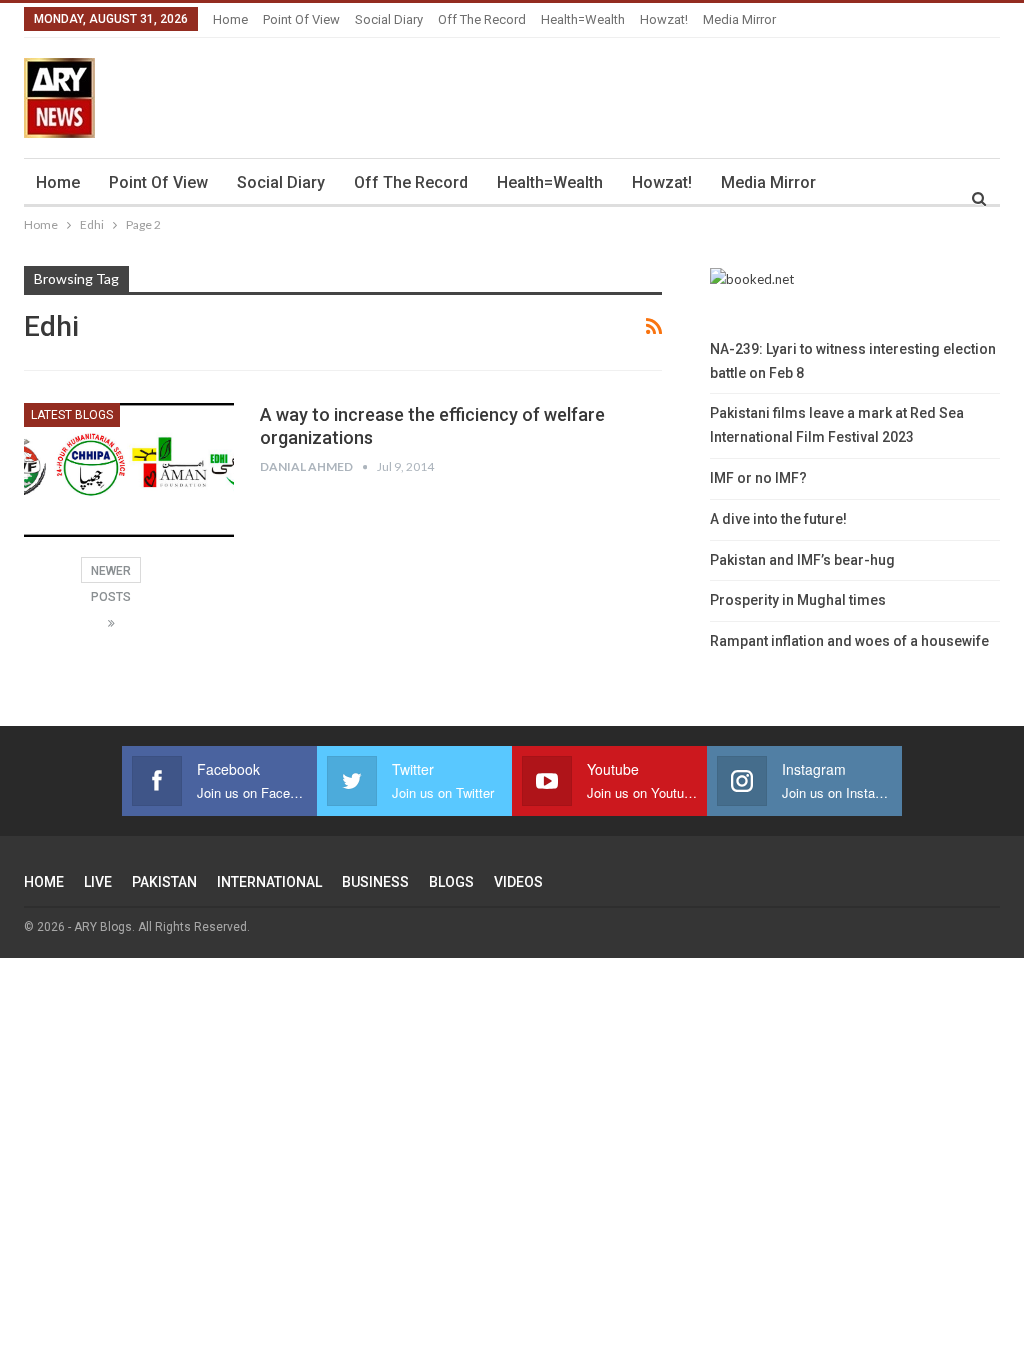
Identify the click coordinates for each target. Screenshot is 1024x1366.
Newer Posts (111, 573)
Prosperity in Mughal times (798, 600)
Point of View (301, 19)
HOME (44, 882)
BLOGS (451, 882)
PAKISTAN (164, 882)
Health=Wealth (583, 19)
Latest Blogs (72, 415)
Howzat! (664, 19)
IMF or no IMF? (758, 478)
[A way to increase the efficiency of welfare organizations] (129, 470)
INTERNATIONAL (269, 882)
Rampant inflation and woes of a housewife (849, 641)
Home (230, 19)
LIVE (98, 882)
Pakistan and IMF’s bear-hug (802, 560)
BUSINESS (375, 882)
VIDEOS (518, 882)
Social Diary (389, 19)
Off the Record (482, 19)
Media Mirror (739, 19)
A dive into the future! (778, 519)
